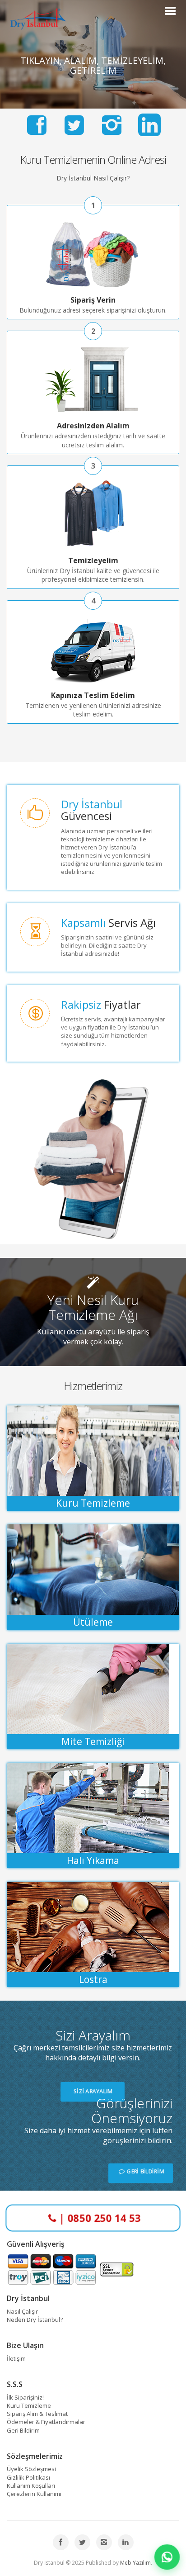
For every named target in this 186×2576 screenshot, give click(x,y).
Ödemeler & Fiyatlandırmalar (46, 2422)
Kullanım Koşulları (31, 2486)
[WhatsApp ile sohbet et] (167, 2557)
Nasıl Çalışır (22, 2311)
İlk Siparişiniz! (25, 2397)
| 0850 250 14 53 (100, 2218)
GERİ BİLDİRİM (144, 2171)
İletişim (16, 2358)
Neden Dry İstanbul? (35, 2320)
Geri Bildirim (23, 2430)
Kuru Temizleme (29, 2405)
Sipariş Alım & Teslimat (37, 2414)
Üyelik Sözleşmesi (31, 2469)
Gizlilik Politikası (28, 2477)
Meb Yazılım (135, 2563)
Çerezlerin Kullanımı (34, 2494)
